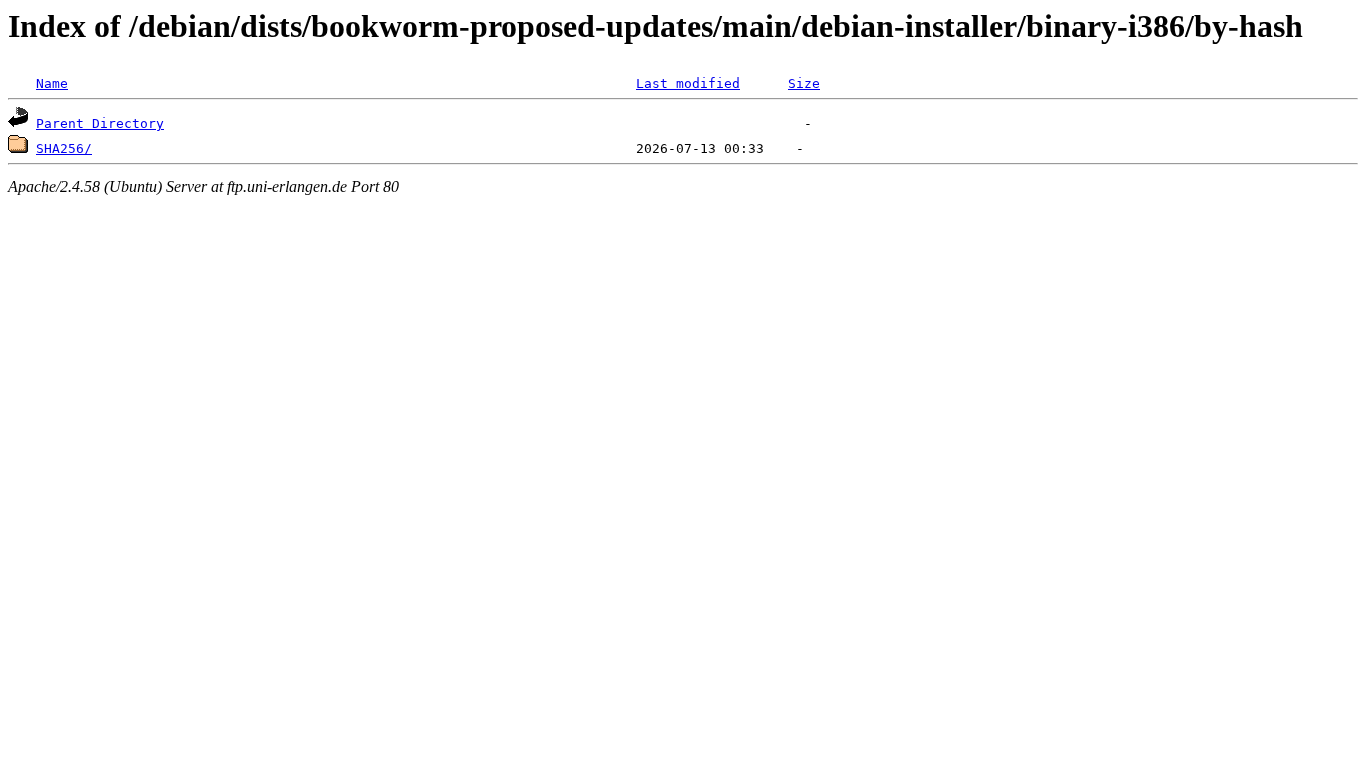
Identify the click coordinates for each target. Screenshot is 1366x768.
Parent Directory (100, 123)
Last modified (688, 83)
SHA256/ (64, 148)
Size (804, 83)
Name (52, 83)
